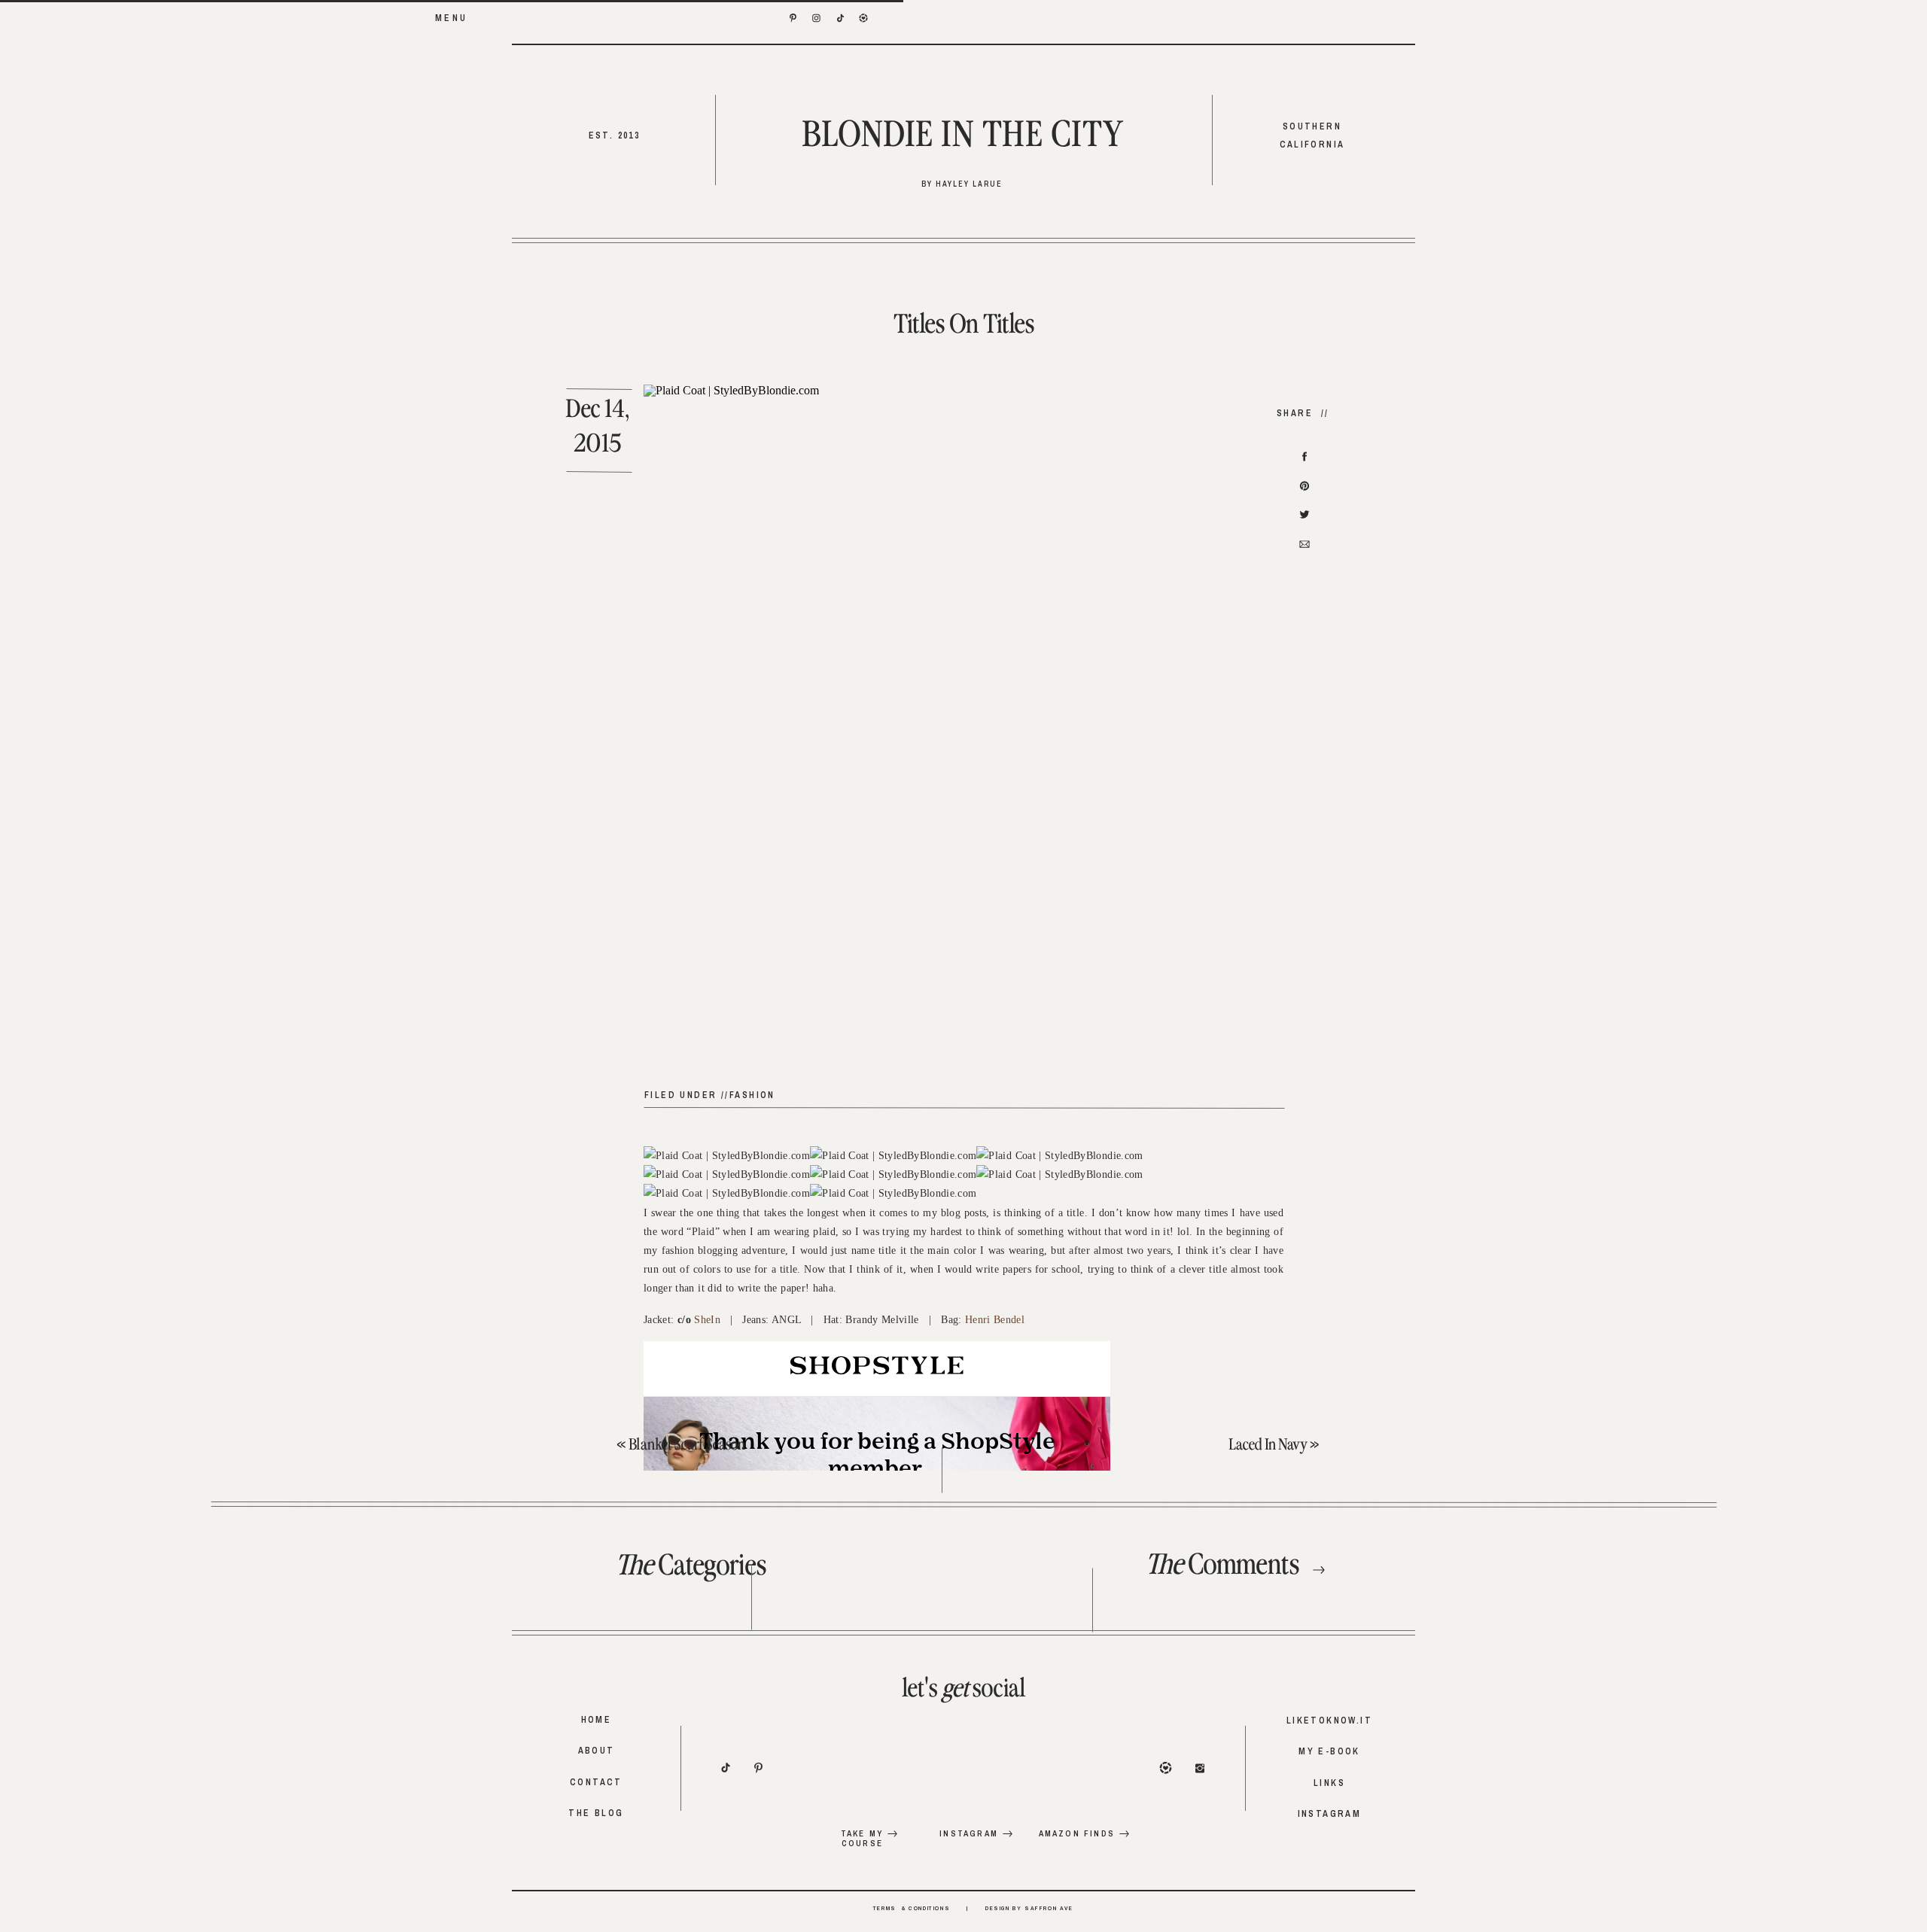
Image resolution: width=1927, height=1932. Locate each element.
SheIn (707, 1320)
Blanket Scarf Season (687, 1445)
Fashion (752, 1095)
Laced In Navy (1268, 1445)
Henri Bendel (995, 1320)
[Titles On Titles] (963, 732)
